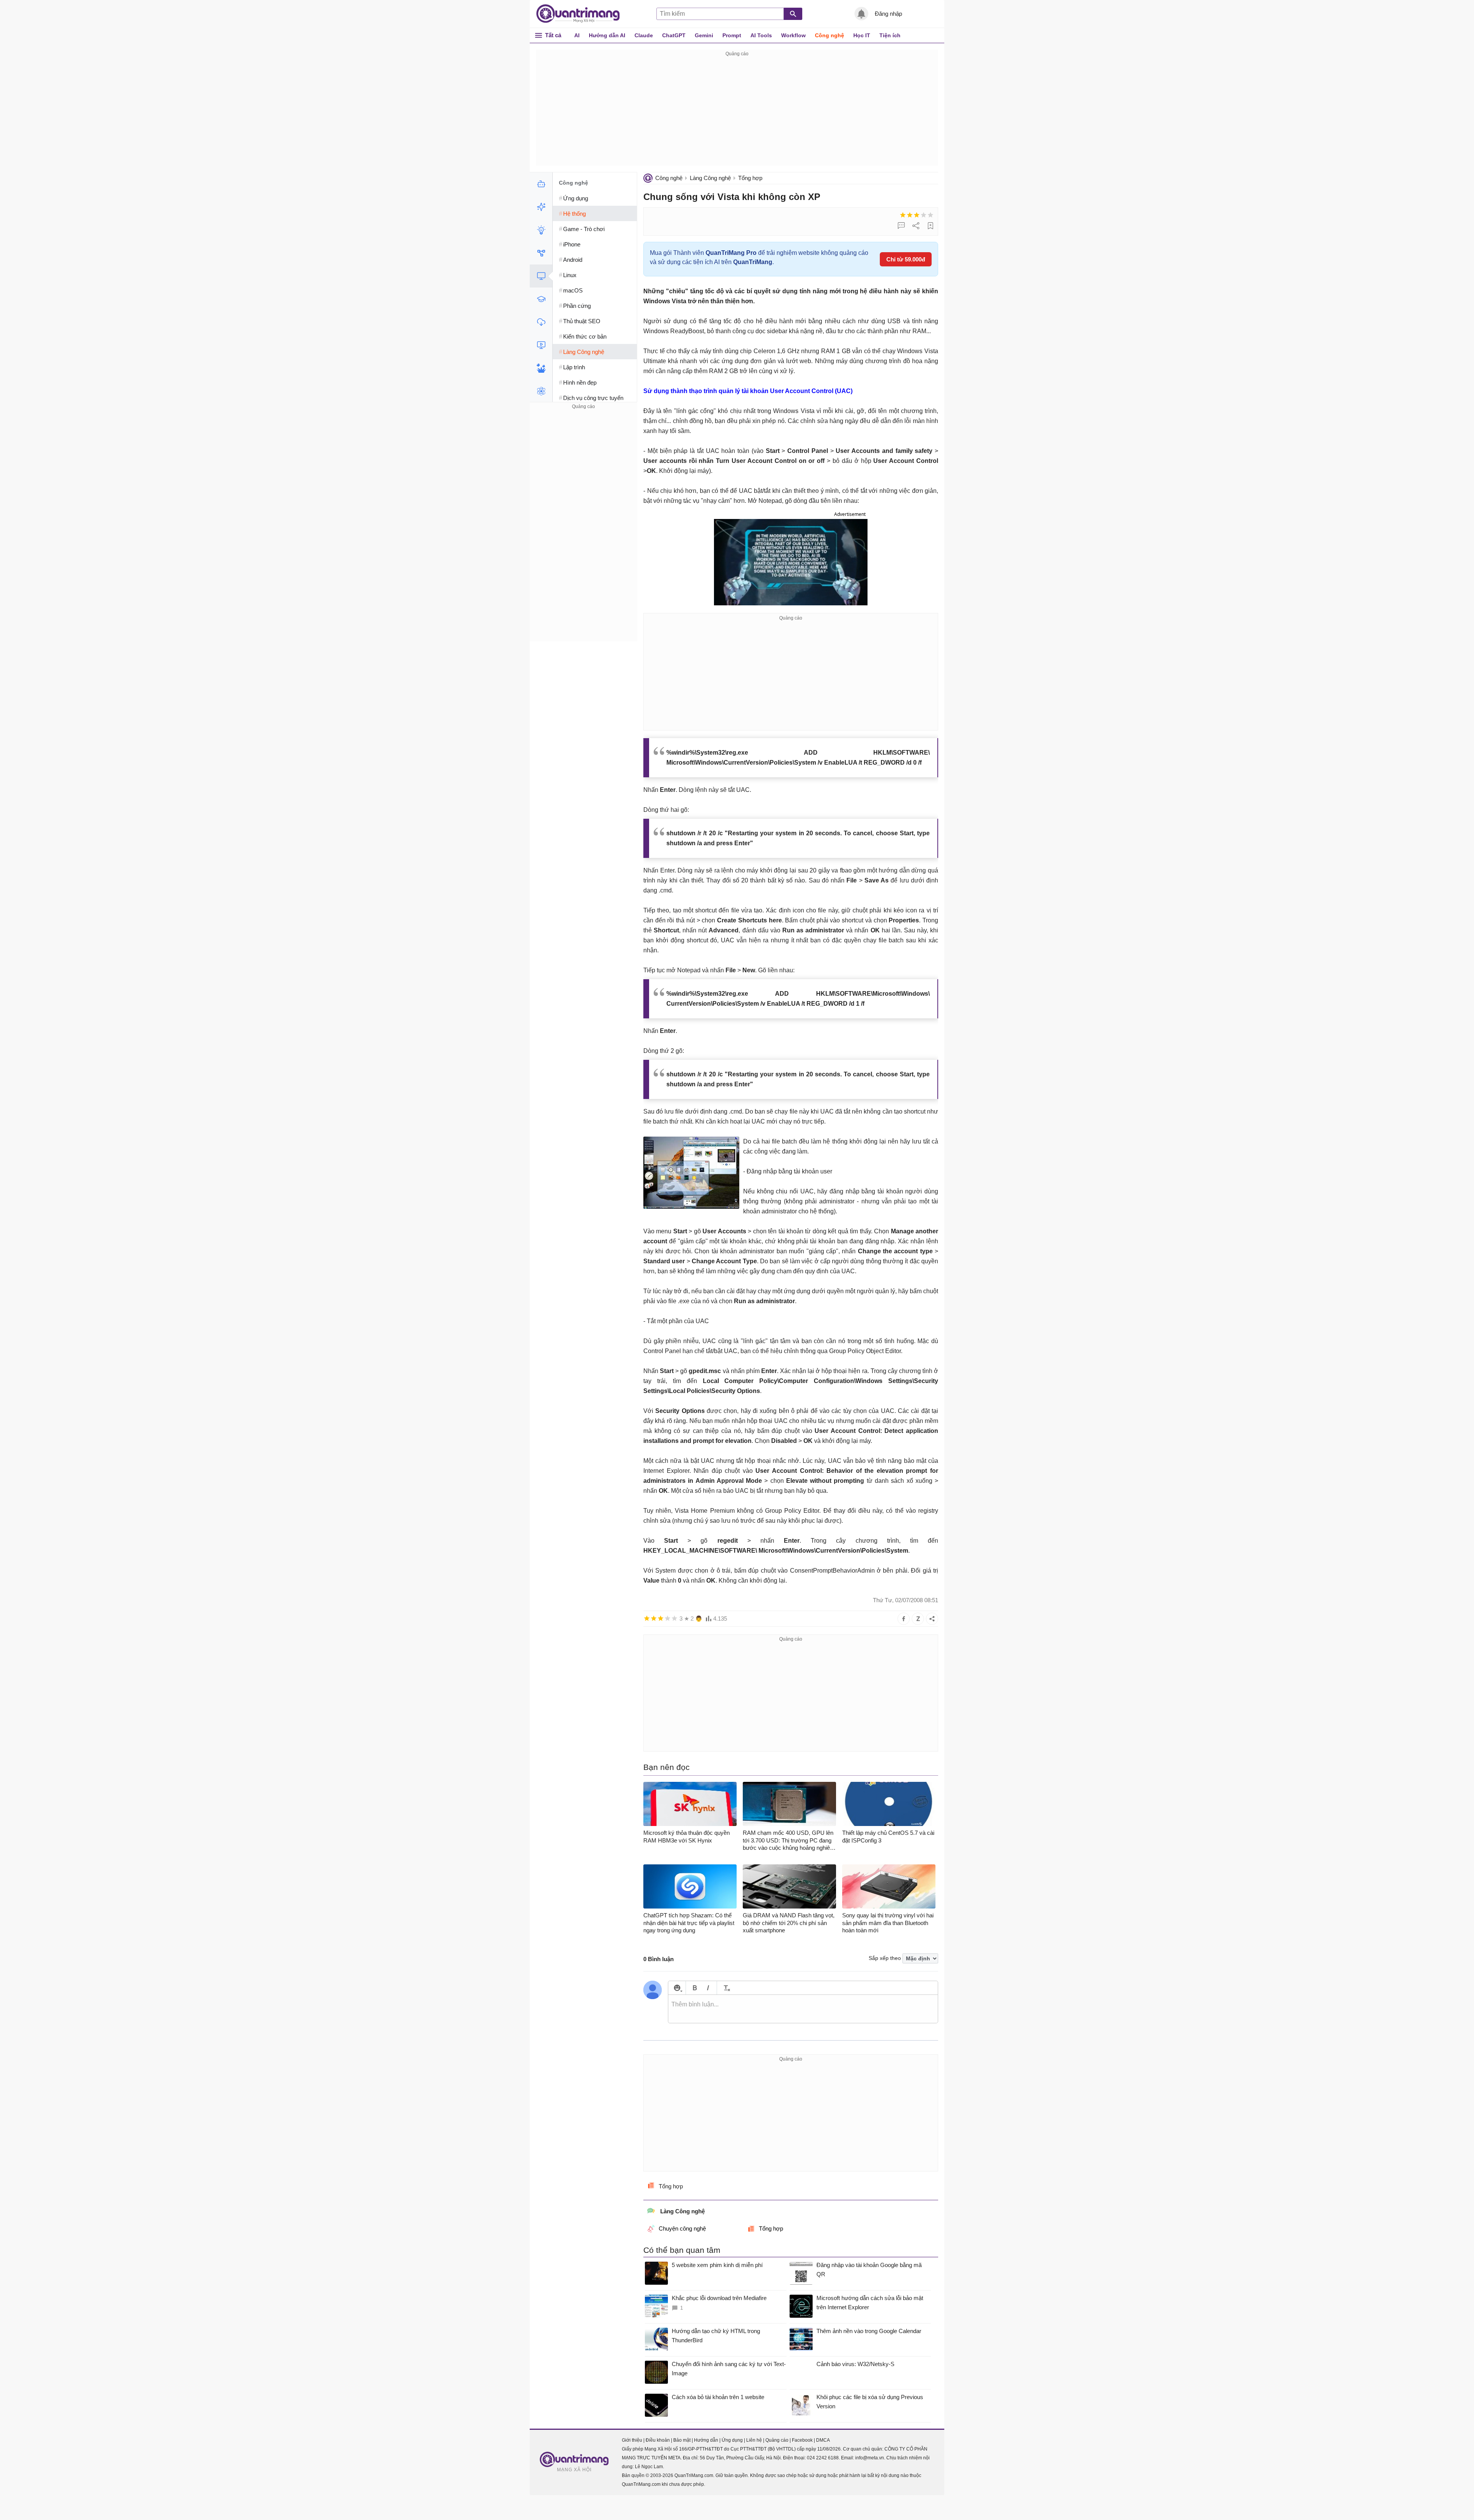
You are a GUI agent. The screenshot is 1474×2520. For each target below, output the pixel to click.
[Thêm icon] (677, 1988)
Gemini (704, 35)
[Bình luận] (901, 226)
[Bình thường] (917, 215)
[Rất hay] (930, 215)
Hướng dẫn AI (607, 35)
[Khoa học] (541, 391)
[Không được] (903, 215)
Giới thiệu (632, 2440)
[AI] (541, 184)
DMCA (823, 2440)
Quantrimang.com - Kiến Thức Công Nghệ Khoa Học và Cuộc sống (582, 14)
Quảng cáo (777, 2440)
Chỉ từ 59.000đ (906, 259)
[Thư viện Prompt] (541, 207)
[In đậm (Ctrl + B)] (695, 1988)
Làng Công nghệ (710, 178)
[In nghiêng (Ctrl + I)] (708, 1988)
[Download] (541, 322)
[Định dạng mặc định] (726, 1988)
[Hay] (924, 215)
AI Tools (761, 35)
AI (577, 35)
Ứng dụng (732, 2440)
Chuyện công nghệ (682, 2228)
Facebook (802, 2440)
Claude (644, 35)
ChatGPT (674, 35)
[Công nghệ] (541, 276)
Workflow (793, 35)
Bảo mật (682, 2440)
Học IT (862, 35)
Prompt (732, 35)
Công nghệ (830, 35)
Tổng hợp (750, 178)
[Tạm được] (910, 215)
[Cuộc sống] (541, 368)
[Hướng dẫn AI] (541, 230)
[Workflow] (541, 253)
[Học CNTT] (541, 299)
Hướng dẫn (706, 2440)
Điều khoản (658, 2440)
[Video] (541, 345)
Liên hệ (754, 2440)
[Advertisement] (737, 112)
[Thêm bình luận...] (803, 2009)
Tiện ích (890, 35)
